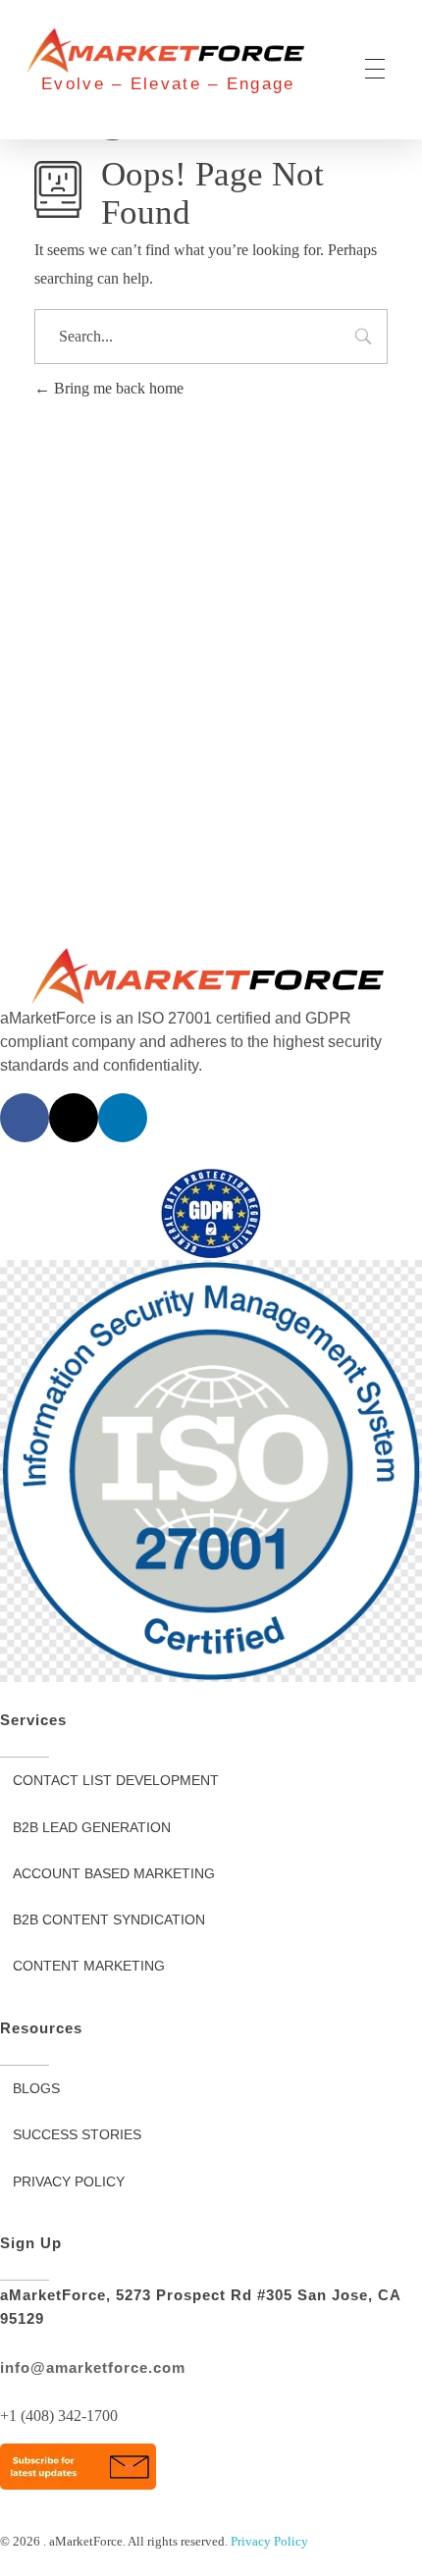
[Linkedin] (123, 1118)
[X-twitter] (74, 1118)
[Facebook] (25, 1118)
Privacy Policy (269, 2541)
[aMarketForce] (168, 51)
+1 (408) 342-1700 (59, 2416)
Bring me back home (117, 388)
